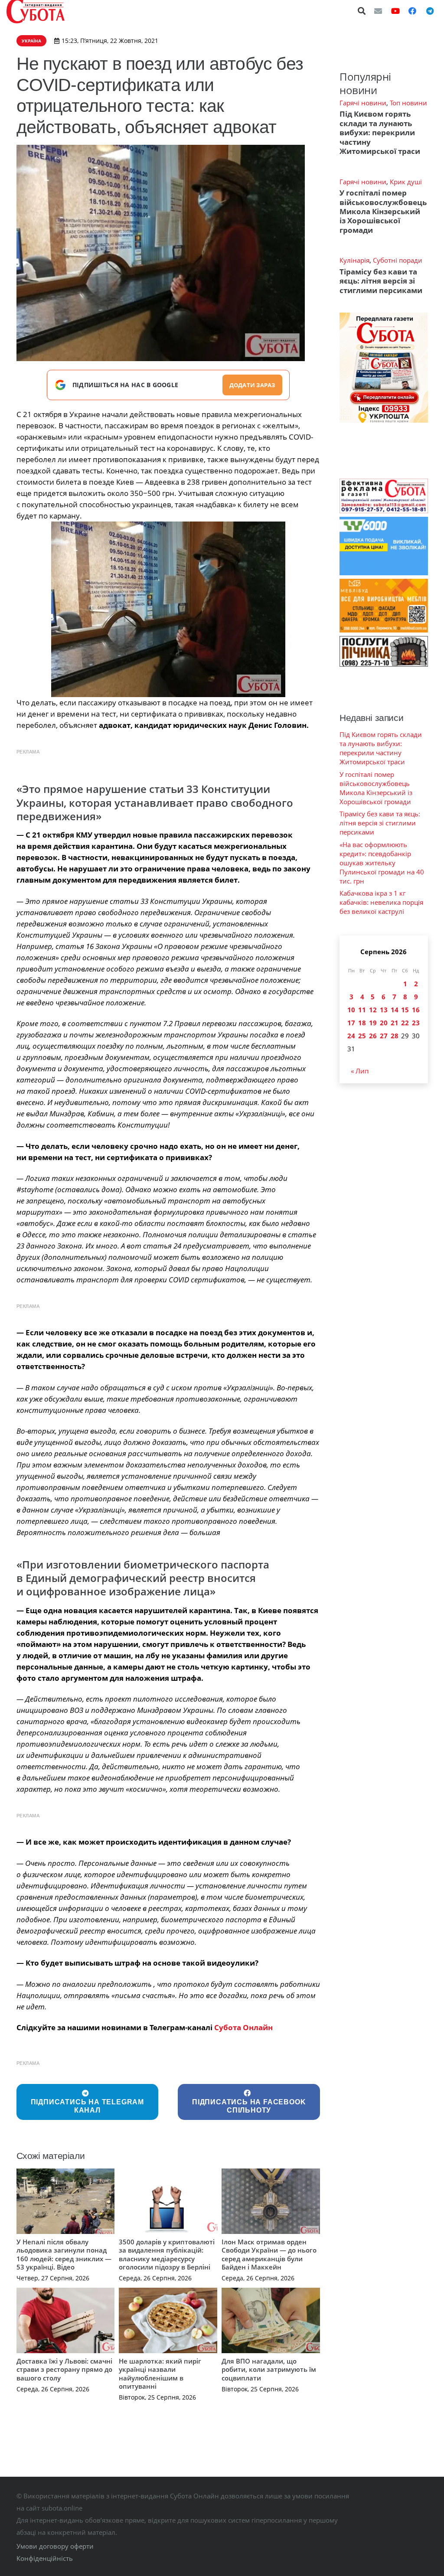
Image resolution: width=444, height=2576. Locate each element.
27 (384, 1036)
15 (405, 1010)
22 (405, 1023)
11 (362, 1010)
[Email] (378, 11)
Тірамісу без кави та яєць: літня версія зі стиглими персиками (381, 281)
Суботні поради (398, 260)
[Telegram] (430, 11)
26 (373, 1036)
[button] (362, 11)
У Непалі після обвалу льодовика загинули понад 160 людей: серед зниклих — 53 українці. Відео (64, 2255)
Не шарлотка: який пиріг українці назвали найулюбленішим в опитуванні (160, 2374)
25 (362, 1036)
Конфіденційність (45, 2558)
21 (395, 1023)
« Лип (360, 1071)
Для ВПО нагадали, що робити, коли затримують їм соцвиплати (269, 2369)
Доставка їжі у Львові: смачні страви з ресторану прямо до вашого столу (64, 2369)
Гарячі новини (363, 103)
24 (351, 1036)
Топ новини (408, 103)
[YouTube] (395, 11)
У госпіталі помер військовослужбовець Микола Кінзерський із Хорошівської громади (383, 211)
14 (395, 1010)
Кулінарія (354, 260)
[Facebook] (412, 11)
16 (416, 1010)
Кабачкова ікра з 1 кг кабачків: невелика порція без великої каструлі (381, 902)
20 (384, 1023)
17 (351, 1023)
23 (416, 1023)
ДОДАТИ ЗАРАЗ (252, 385)
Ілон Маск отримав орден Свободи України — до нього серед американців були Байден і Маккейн (269, 2255)
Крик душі (406, 182)
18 (362, 1023)
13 (384, 1010)
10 (351, 1010)
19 (373, 1023)
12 (373, 1010)
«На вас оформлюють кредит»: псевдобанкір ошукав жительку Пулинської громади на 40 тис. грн (382, 863)
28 (395, 1036)
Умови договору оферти (55, 2546)
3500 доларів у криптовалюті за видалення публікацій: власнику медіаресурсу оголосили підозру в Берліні (167, 2255)
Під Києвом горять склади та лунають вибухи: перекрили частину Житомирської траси (380, 132)
